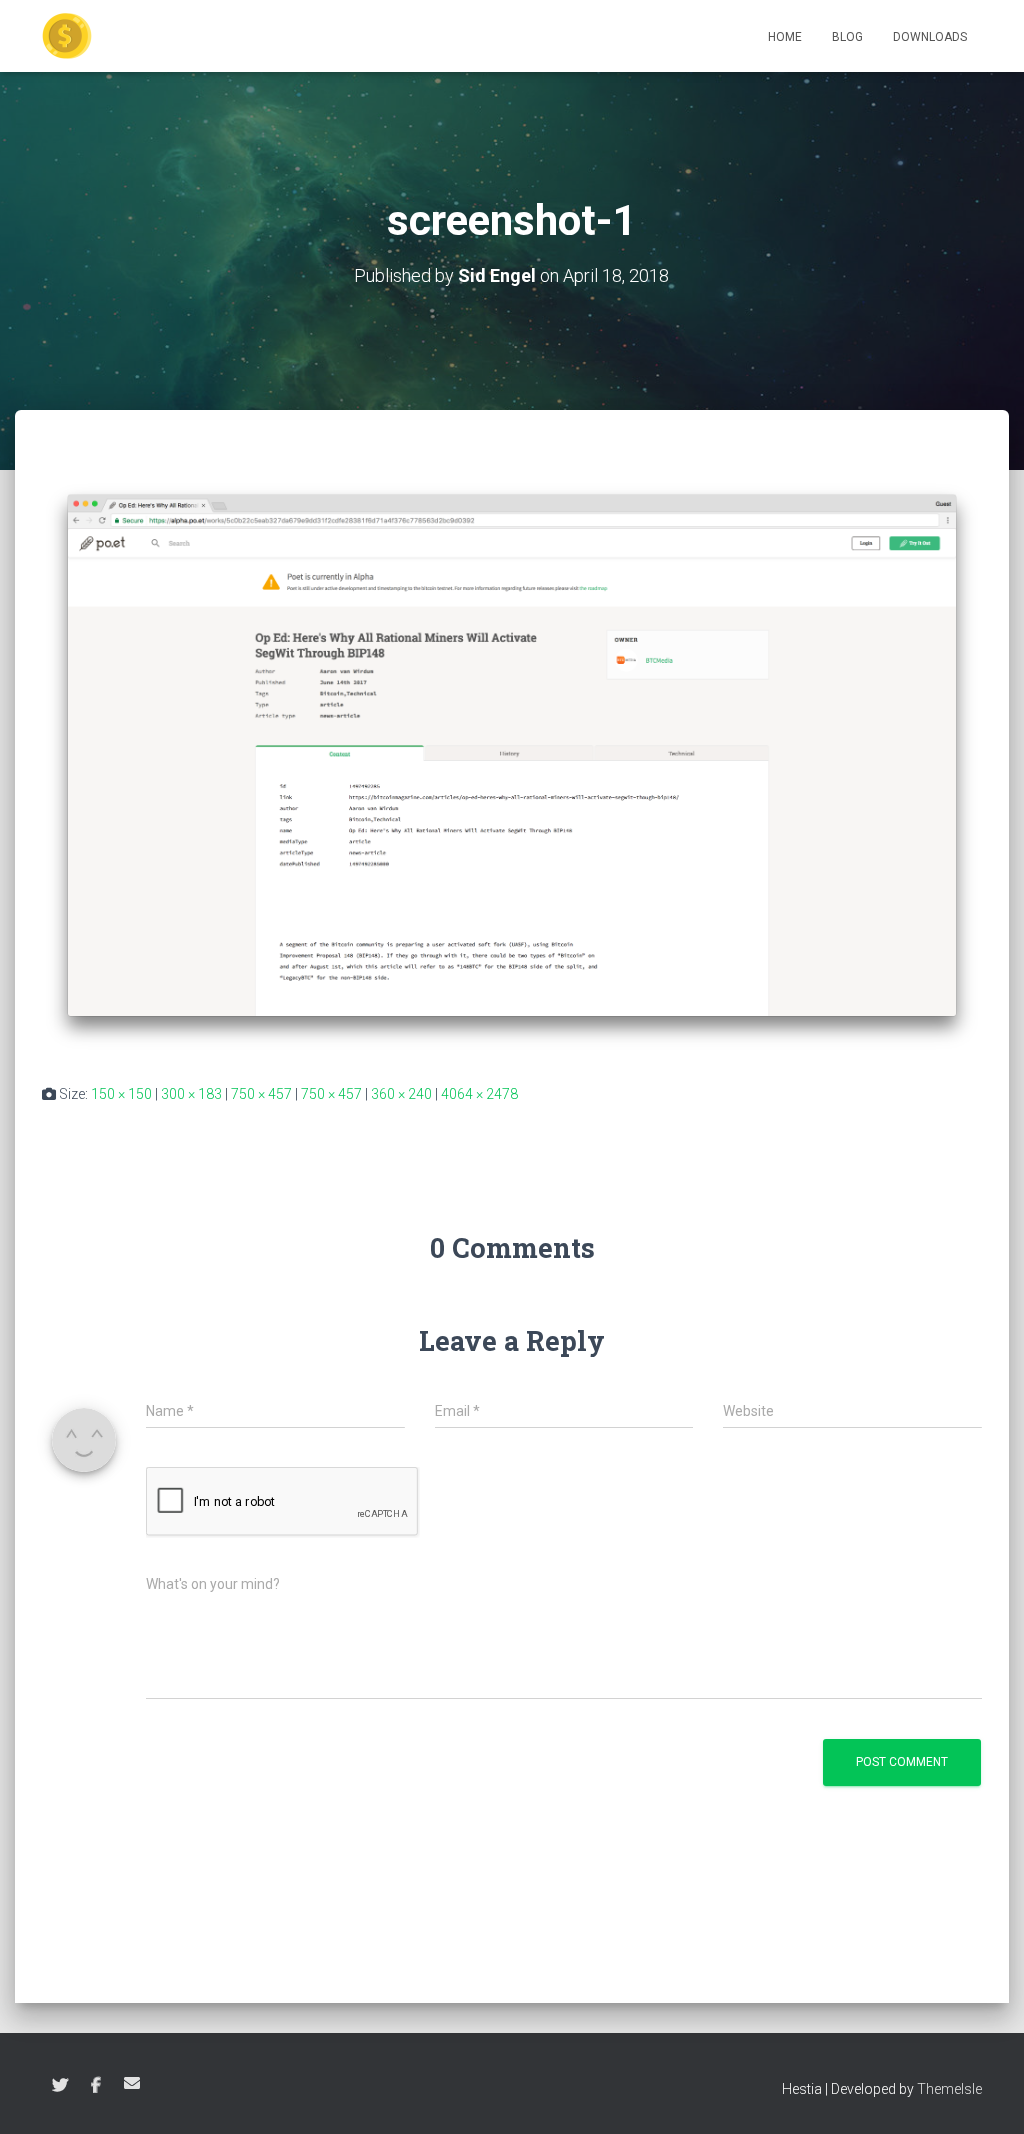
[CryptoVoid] (67, 36)
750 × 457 (261, 1094)
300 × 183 (191, 1094)
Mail (132, 2083)
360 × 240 (401, 1094)
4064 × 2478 (479, 1094)
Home (785, 37)
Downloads (930, 37)
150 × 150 (121, 1094)
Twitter (60, 2086)
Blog (847, 37)
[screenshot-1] (512, 765)
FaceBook (96, 2086)
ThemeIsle (949, 2089)
